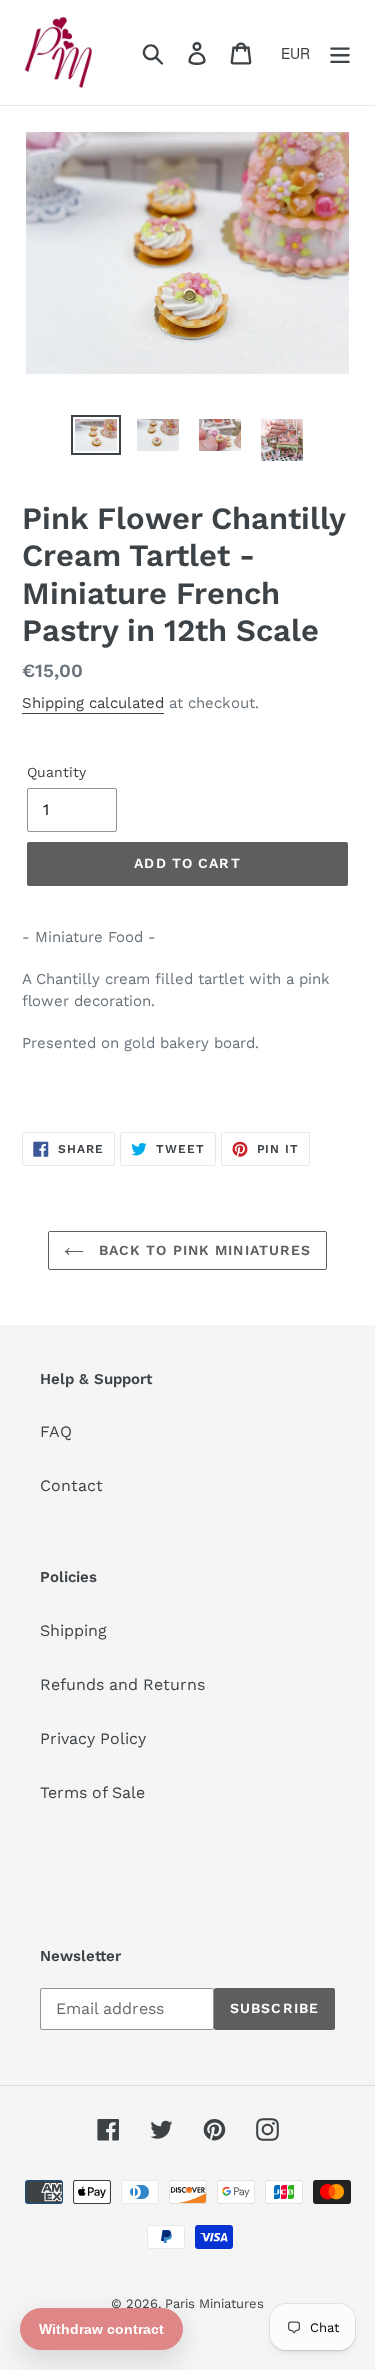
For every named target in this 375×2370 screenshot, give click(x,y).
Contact (71, 1485)
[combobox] (302, 53)
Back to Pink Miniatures (203, 1250)
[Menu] (340, 52)
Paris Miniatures (214, 2303)
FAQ (56, 1431)
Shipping (73, 1630)
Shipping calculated (93, 703)
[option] (96, 437)
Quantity (56, 772)
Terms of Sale (92, 1792)
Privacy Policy (93, 1738)
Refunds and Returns (122, 1684)
